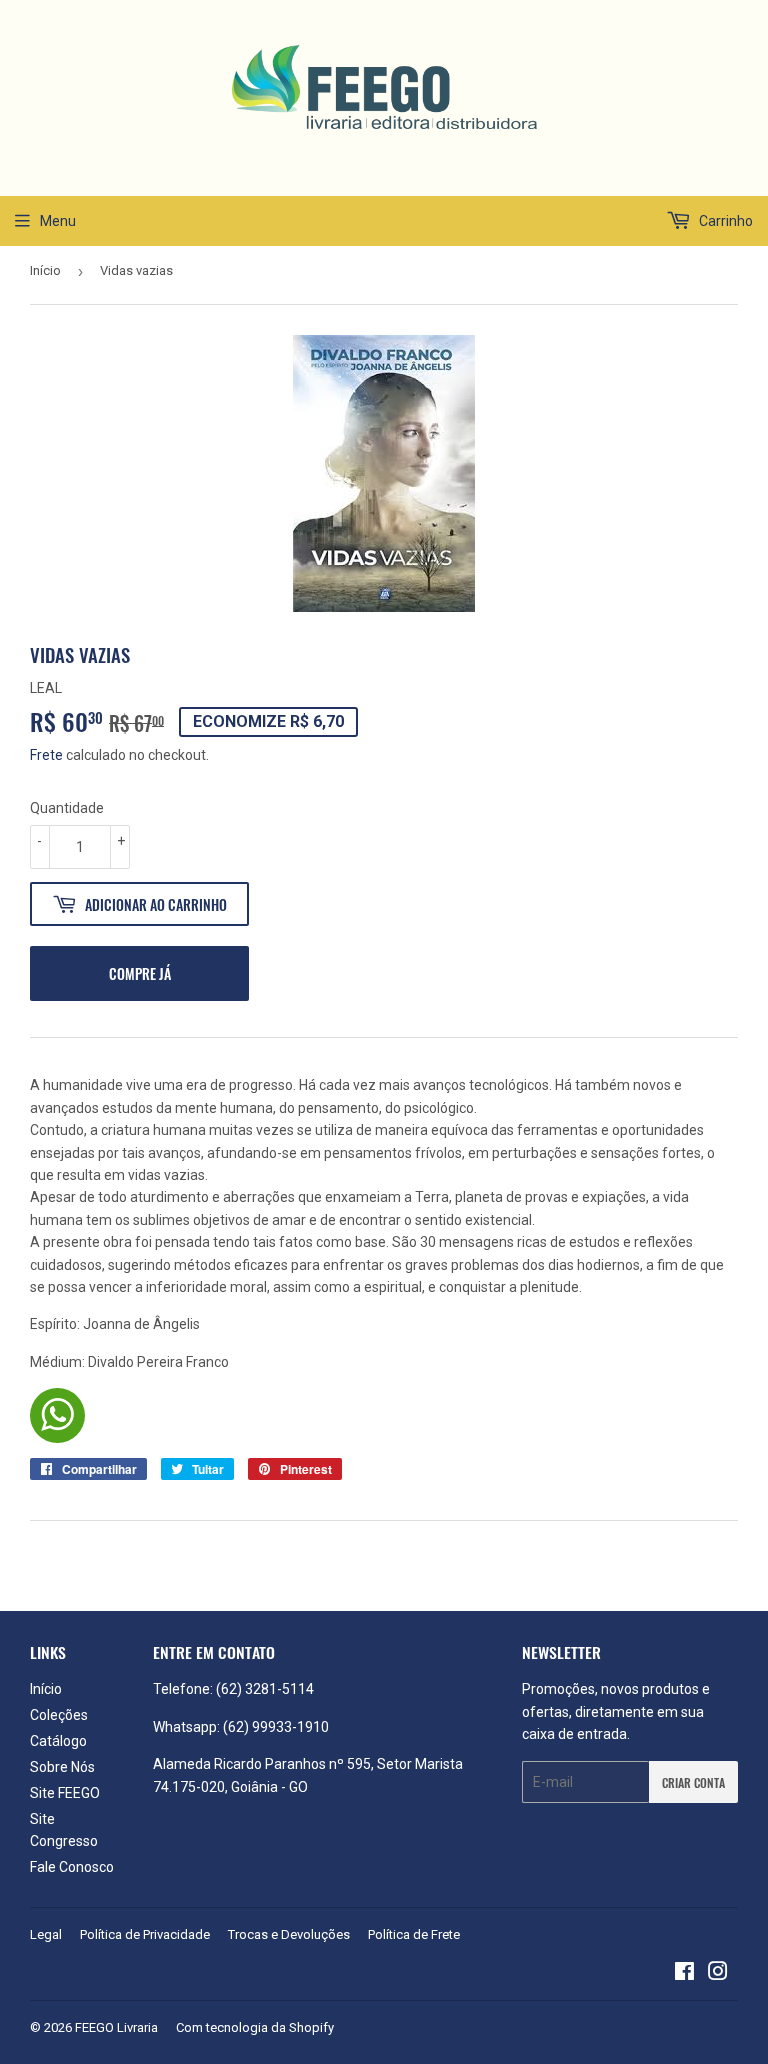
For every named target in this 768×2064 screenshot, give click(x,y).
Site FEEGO (65, 1793)
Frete (46, 755)
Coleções (59, 1715)
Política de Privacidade (145, 1934)
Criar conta (693, 1782)
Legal (46, 1934)
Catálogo (58, 1741)
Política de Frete (414, 1934)
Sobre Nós (62, 1767)
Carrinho (724, 221)
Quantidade (67, 808)
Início (45, 270)
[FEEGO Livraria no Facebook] (684, 1974)
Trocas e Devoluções (289, 1934)
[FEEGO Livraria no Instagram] (718, 1974)
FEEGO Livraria (116, 2027)
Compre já (140, 973)
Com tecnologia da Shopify (255, 2027)
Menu (58, 221)
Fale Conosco (72, 1867)
